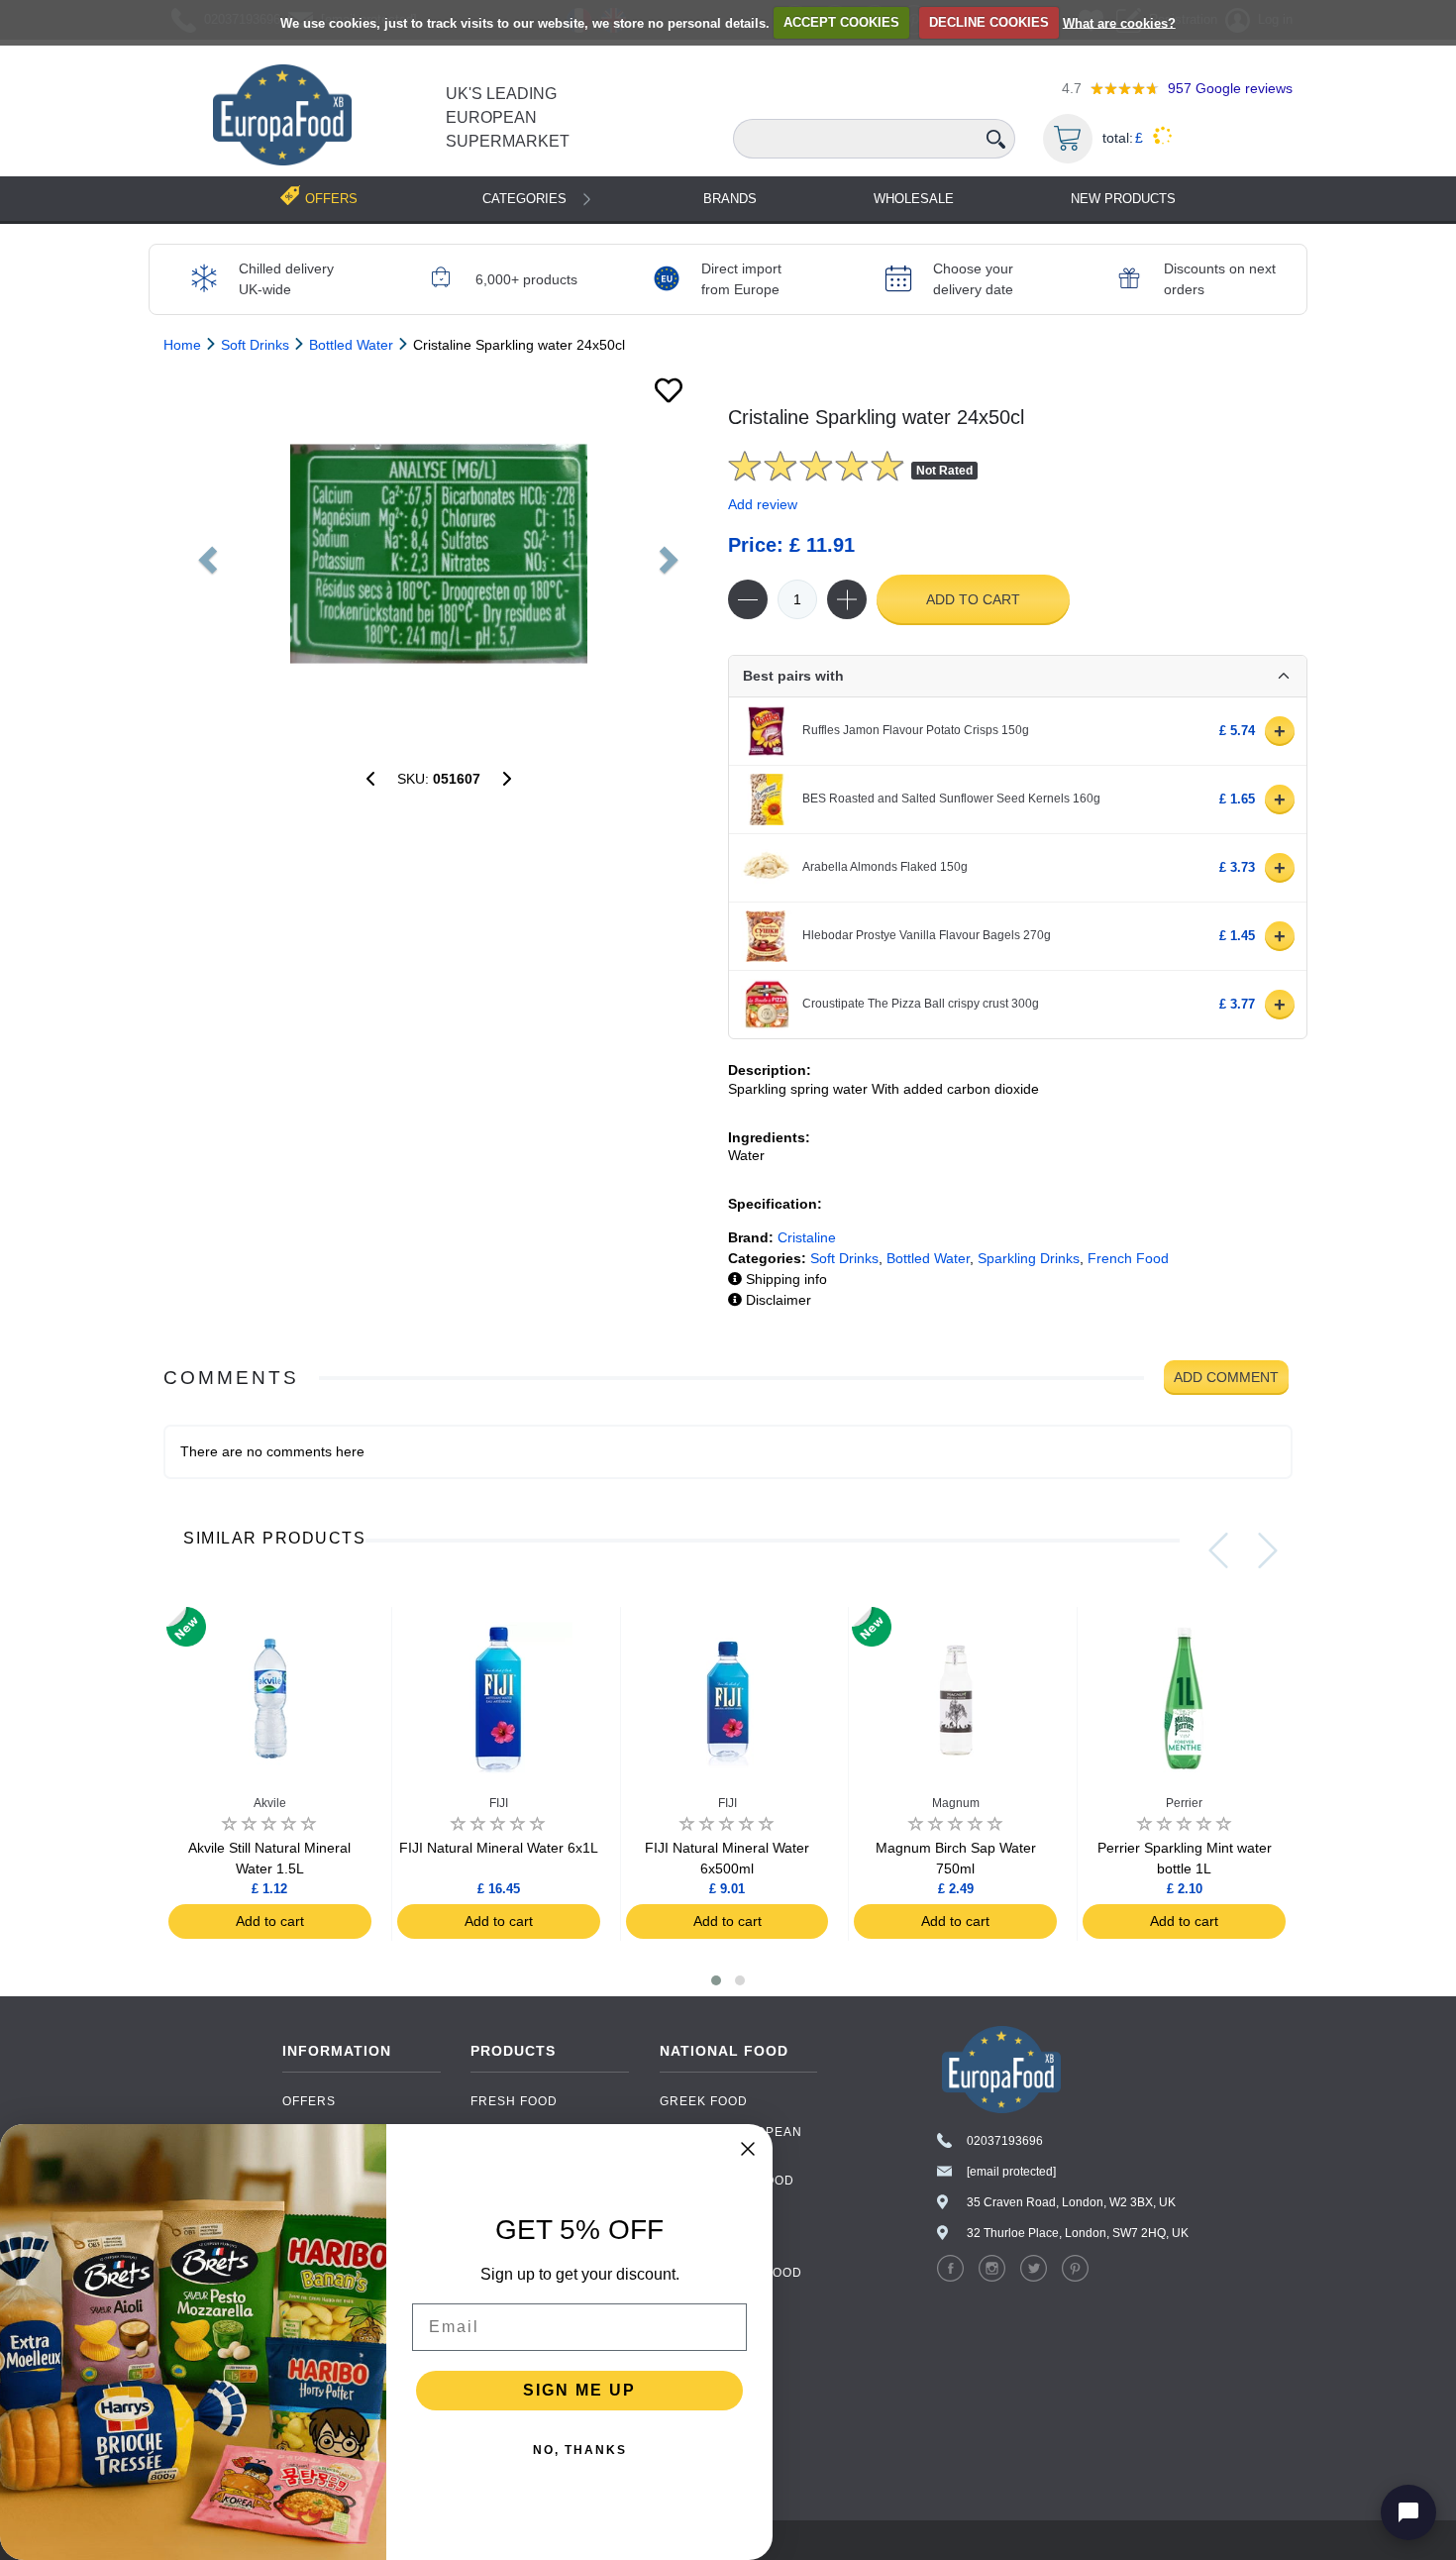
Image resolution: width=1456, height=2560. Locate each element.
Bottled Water (928, 1258)
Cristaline (807, 1237)
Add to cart (973, 599)
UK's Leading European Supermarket (508, 117)
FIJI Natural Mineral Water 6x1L (499, 1848)
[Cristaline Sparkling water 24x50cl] (438, 554)
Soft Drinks (844, 1258)
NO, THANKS (580, 2450)
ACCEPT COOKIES (841, 22)
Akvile (270, 1803)
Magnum (956, 1803)
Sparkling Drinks (1029, 1258)
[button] (716, 1980)
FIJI (499, 1803)
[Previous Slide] (1218, 1550)
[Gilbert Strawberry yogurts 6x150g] (370, 779)
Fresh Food (514, 2101)
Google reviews (1230, 88)
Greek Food (704, 2101)
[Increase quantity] (847, 599)
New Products (1123, 199)
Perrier (1184, 1803)
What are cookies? (1119, 22)
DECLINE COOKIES (989, 22)
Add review (763, 504)
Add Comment (1226, 1377)
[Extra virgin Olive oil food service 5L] (507, 779)
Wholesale (914, 199)
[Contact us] (1408, 2512)
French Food (1128, 1258)
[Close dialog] (748, 2149)
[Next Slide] (1268, 1550)
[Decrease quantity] (748, 599)
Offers (309, 2101)
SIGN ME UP (579, 2390)
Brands (730, 199)
